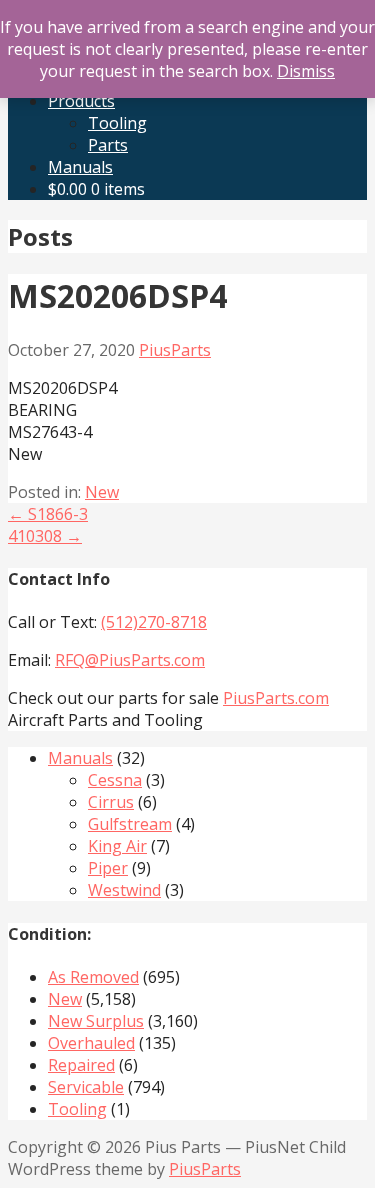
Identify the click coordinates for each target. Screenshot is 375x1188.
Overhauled (91, 1043)
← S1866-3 (48, 514)
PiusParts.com (276, 698)
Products (81, 101)
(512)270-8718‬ (154, 622)
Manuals (80, 167)
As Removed (93, 977)
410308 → (45, 536)
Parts (108, 145)
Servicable (86, 1087)
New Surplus (96, 1021)
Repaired (81, 1065)
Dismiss (306, 71)
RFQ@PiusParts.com (130, 660)
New (102, 492)
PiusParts (175, 350)
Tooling (117, 123)
